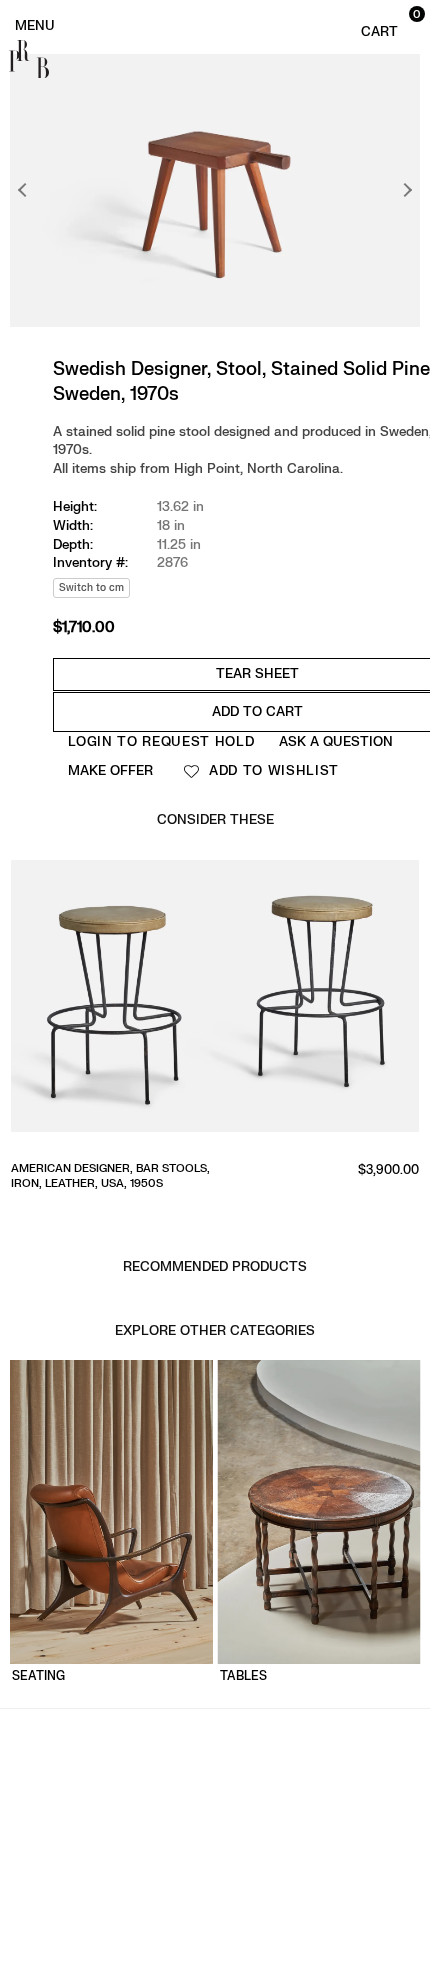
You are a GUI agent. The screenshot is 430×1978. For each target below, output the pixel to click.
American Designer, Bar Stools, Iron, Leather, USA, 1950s (110, 1176)
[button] (388, 24)
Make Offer (110, 770)
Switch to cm (91, 587)
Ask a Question (336, 741)
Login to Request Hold (161, 741)
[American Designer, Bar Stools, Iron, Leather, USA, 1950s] (215, 1003)
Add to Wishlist (271, 770)
